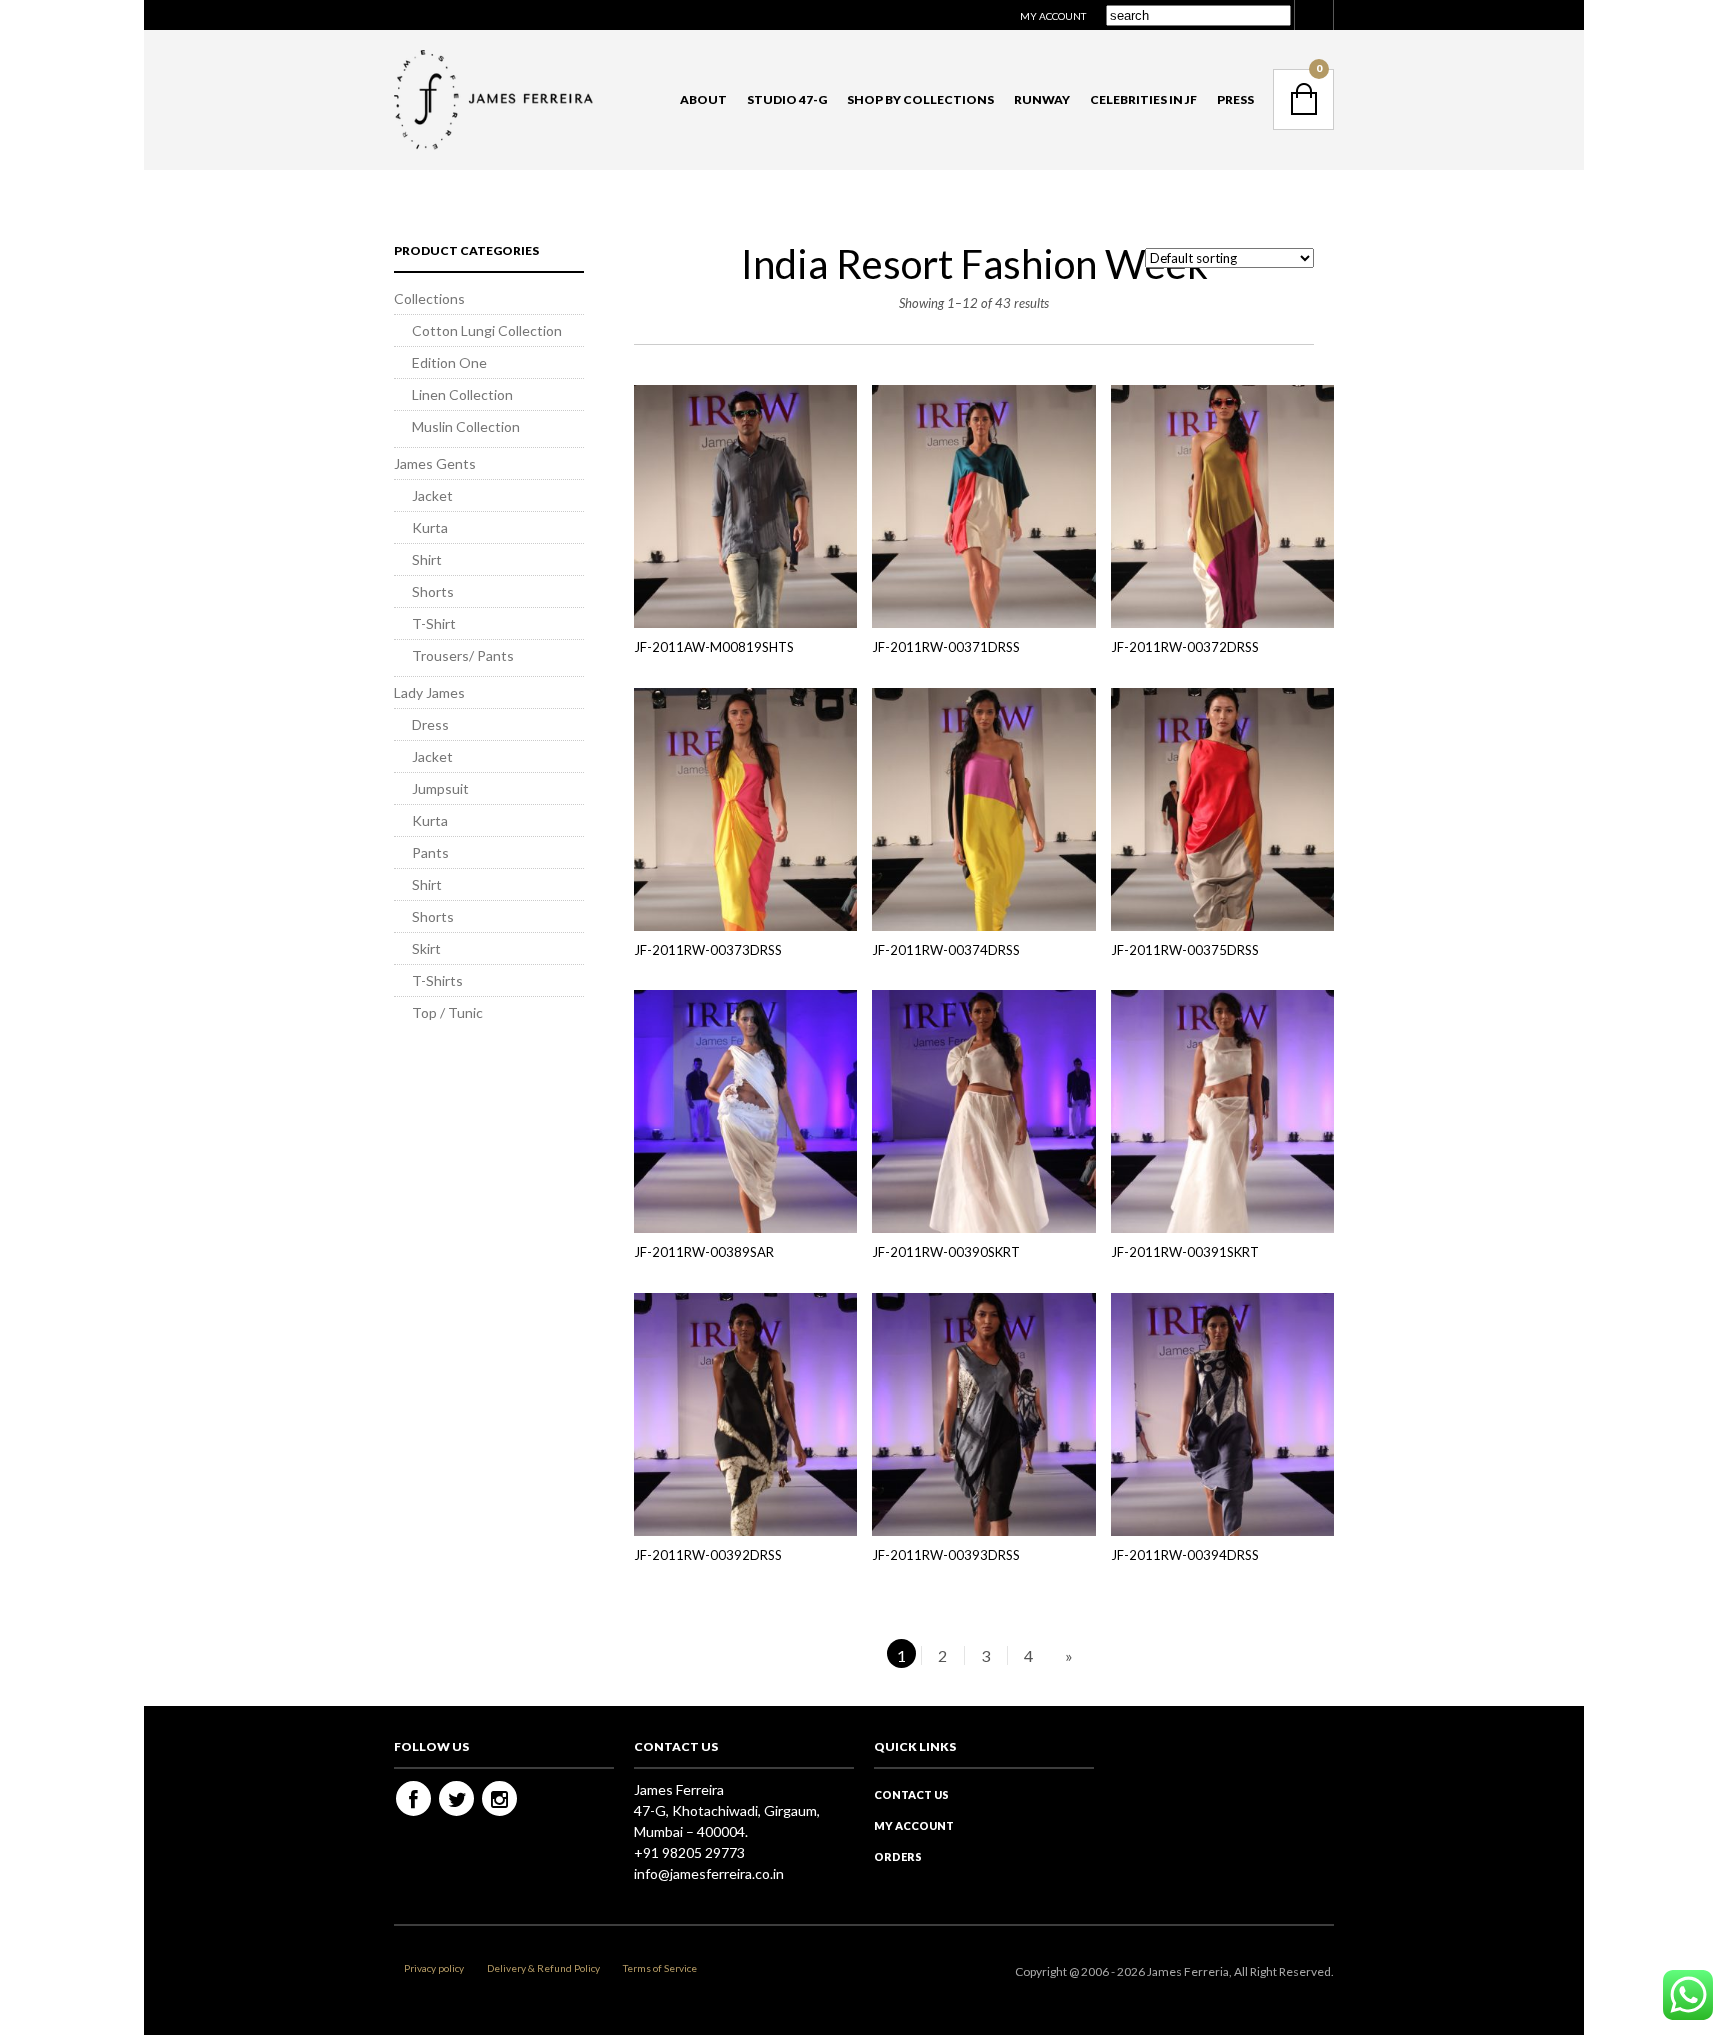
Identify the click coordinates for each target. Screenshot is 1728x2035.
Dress (430, 724)
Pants (430, 852)
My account (1053, 16)
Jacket (432, 495)
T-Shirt (434, 623)
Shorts (433, 591)
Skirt (426, 948)
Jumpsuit (440, 788)
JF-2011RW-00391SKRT (1185, 1252)
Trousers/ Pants (463, 655)
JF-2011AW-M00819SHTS (714, 647)
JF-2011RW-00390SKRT (946, 1252)
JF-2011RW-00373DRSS (708, 950)
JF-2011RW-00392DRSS (708, 1555)
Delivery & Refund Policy (543, 1968)
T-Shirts (437, 980)
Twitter (456, 1798)
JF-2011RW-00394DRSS (1185, 1555)
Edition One (449, 362)
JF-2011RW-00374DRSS (946, 950)
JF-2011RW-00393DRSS (946, 1555)
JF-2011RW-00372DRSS (1185, 647)
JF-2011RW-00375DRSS (1185, 950)
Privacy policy (434, 1968)
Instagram (499, 1798)
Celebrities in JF (1143, 99)
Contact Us (911, 1794)
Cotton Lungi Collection (487, 330)
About (703, 99)
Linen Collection (462, 394)
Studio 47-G (787, 99)
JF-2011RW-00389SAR (704, 1252)
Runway (1042, 99)
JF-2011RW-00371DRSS (946, 647)
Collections (429, 298)
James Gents (435, 463)
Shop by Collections (920, 99)
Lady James (429, 692)
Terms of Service (660, 1968)
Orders (898, 1856)
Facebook (413, 1798)
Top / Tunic (447, 1012)
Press (1235, 99)
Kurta (430, 527)
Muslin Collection (466, 426)
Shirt (427, 559)
